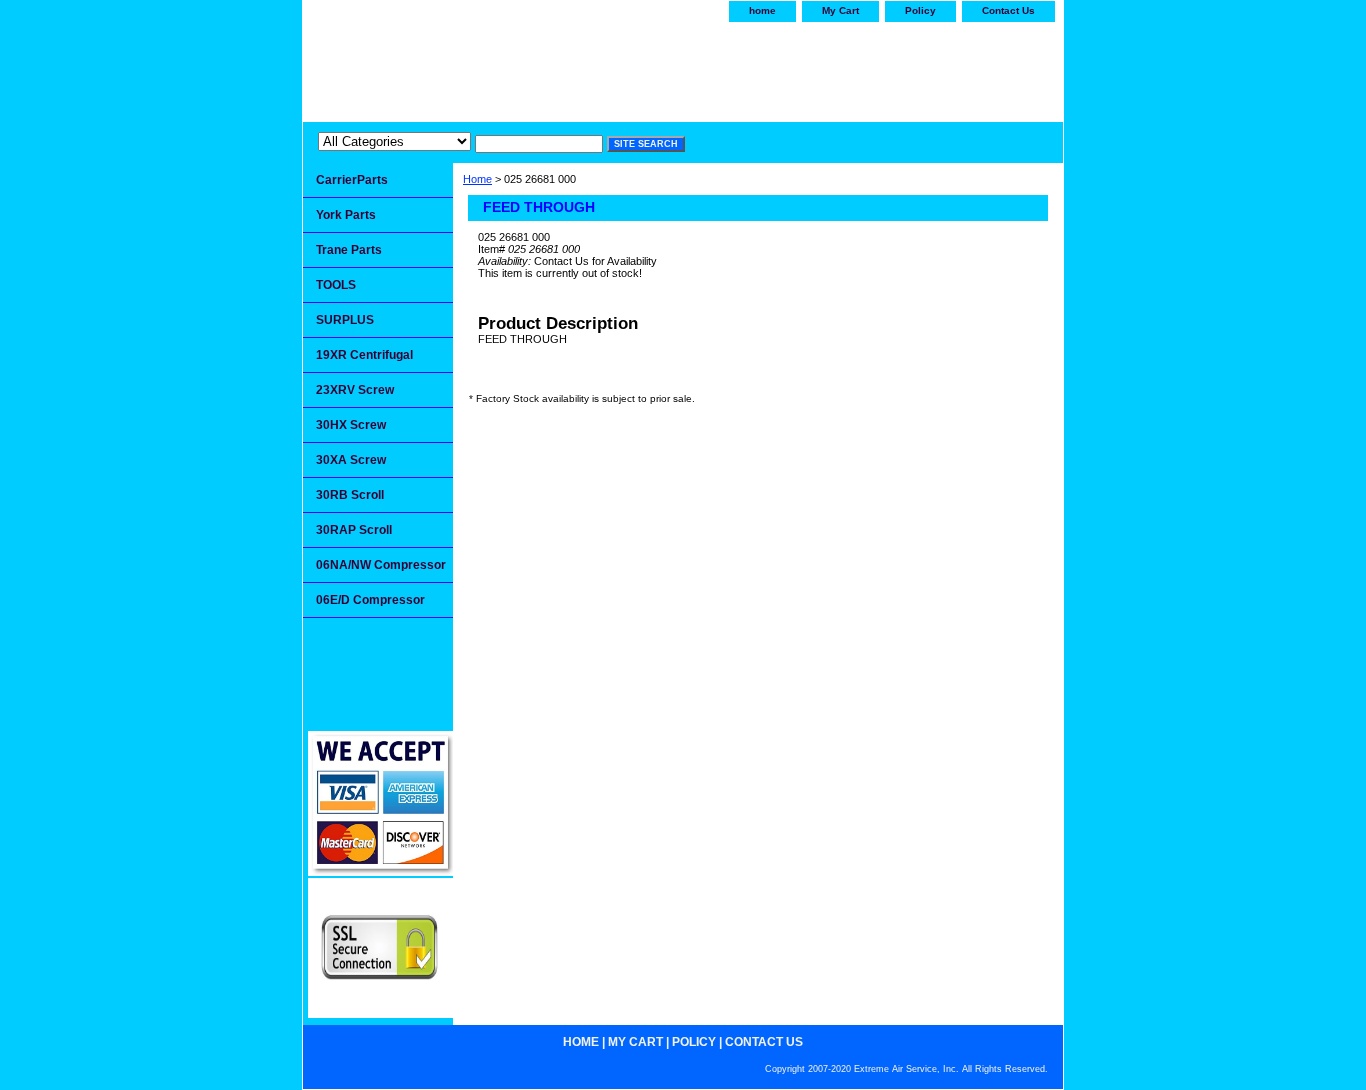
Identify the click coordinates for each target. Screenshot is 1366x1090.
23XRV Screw (355, 390)
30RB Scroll (350, 495)
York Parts (346, 215)
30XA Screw (351, 460)
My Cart (840, 10)
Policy (920, 10)
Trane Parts (349, 250)
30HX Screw (351, 425)
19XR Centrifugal (364, 355)
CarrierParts (352, 180)
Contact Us (1008, 10)
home (762, 10)
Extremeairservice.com (501, 67)
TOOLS (336, 285)
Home (477, 179)
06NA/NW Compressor (381, 565)
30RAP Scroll (354, 530)
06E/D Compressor (370, 600)
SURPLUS (345, 320)
